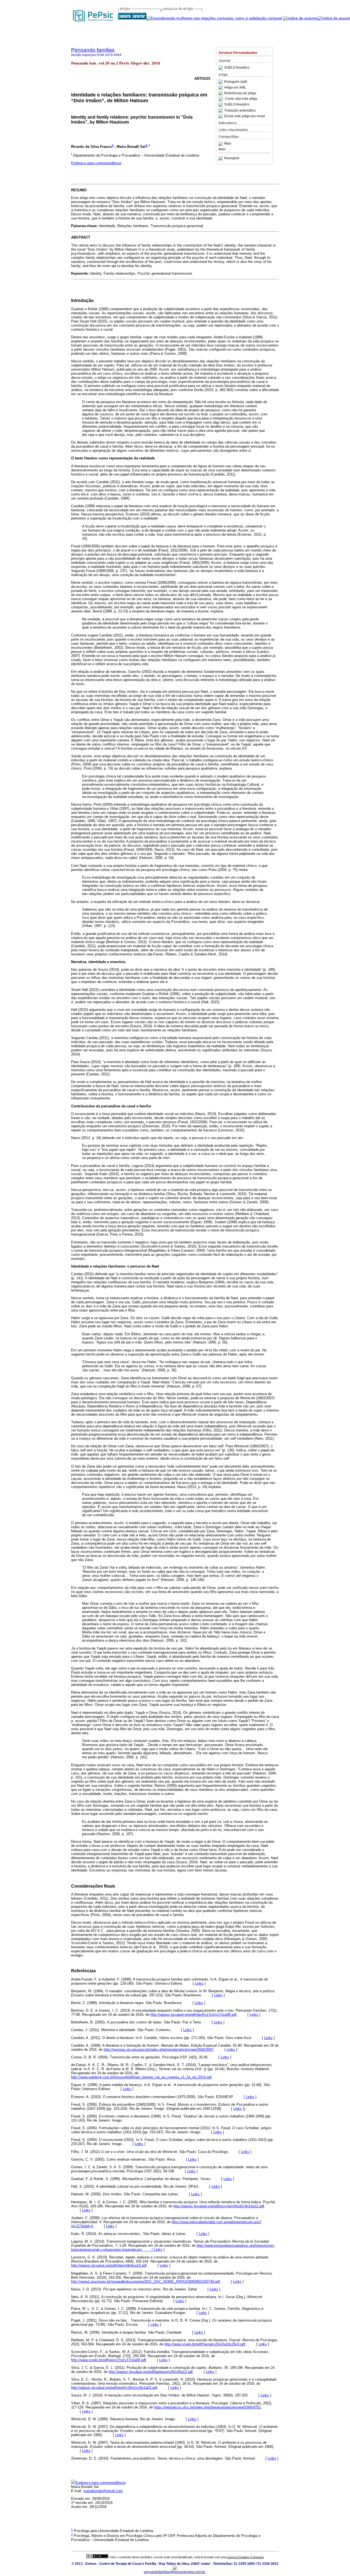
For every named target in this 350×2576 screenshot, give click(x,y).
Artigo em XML (235, 87)
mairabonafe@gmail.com (103, 2491)
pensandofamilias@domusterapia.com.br (175, 2572)
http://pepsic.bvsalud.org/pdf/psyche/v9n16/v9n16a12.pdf (219, 2206)
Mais (228, 144)
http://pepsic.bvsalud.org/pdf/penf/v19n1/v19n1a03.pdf (114, 2388)
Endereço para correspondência (96, 163)
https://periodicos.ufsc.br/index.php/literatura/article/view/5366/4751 (207, 2407)
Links (199, 1983)
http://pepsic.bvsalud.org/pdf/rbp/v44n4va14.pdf (109, 2265)
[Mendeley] (221, 144)
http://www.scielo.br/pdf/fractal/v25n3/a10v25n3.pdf (205, 2344)
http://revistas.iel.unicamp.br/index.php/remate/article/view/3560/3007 (159, 2050)
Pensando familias (93, 50)
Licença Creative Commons (245, 2557)
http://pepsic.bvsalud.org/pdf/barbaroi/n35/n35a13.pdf (151, 2372)
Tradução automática (240, 110)
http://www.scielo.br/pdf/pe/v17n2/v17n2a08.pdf (109, 2360)
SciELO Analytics (237, 68)
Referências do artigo (240, 93)
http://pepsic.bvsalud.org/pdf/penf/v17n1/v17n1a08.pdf (193, 2015)
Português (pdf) (236, 82)
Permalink (232, 158)
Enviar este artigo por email (245, 116)
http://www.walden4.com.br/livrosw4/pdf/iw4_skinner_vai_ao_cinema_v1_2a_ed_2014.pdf (141, 2077)
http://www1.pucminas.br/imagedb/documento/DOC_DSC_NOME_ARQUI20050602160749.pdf (145, 2282)
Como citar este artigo (241, 99)
